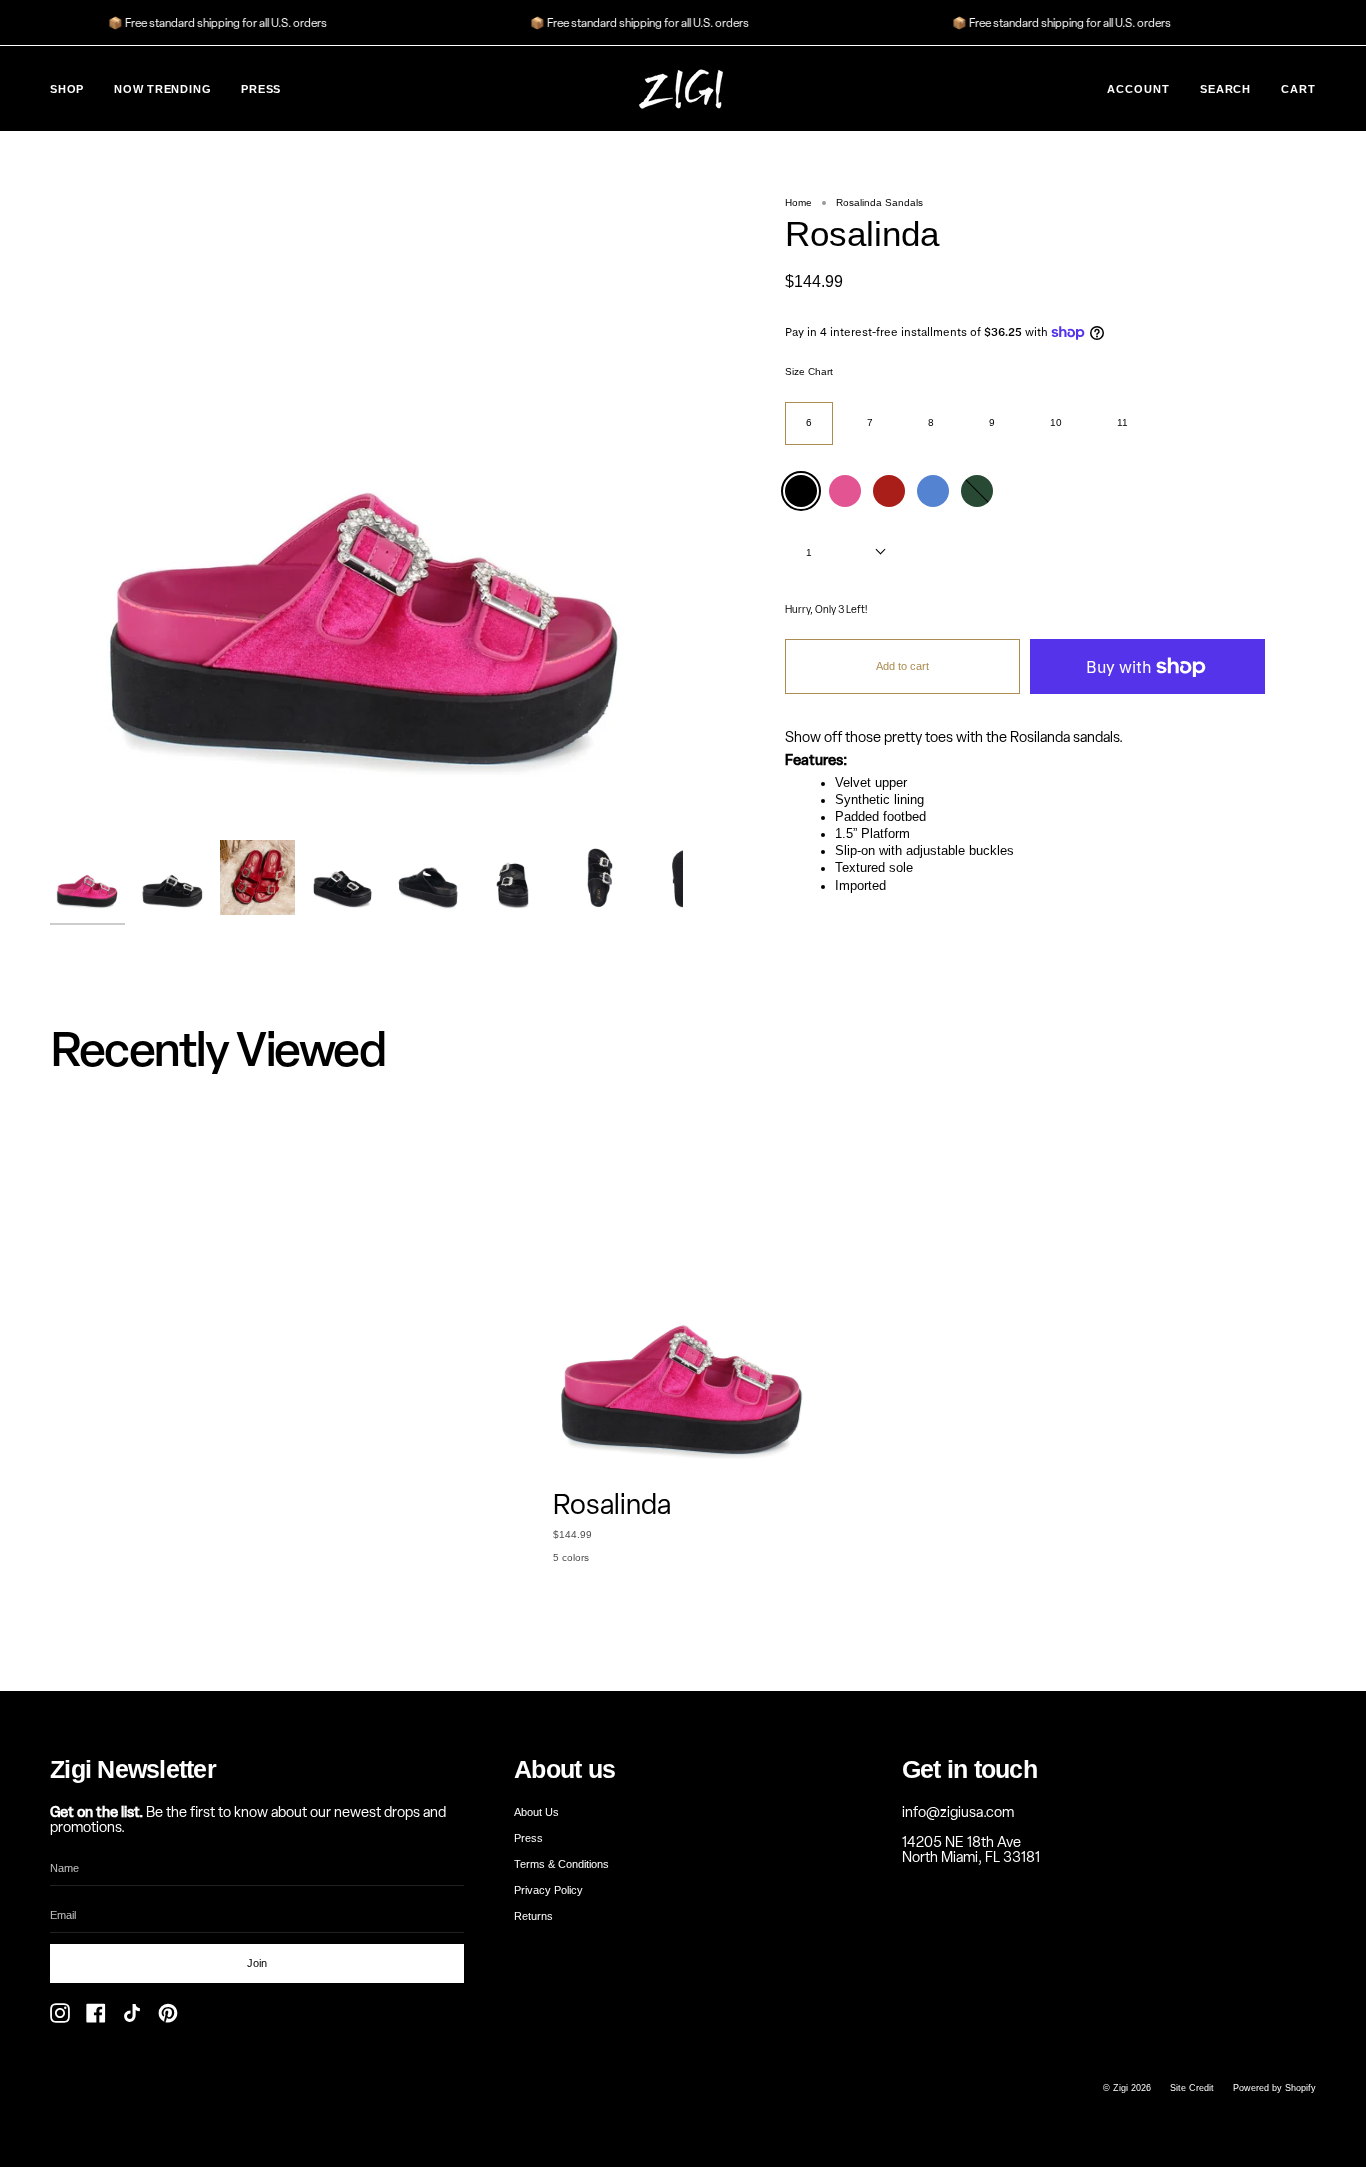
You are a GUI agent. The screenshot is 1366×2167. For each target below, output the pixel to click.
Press (528, 1838)
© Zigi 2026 (1127, 2088)
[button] (67, 88)
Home (798, 202)
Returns (533, 1916)
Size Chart (809, 371)
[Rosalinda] (87, 877)
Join (257, 1963)
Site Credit (1192, 2088)
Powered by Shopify (1274, 2088)
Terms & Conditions (561, 1864)
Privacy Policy (548, 1890)
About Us (536, 1812)
